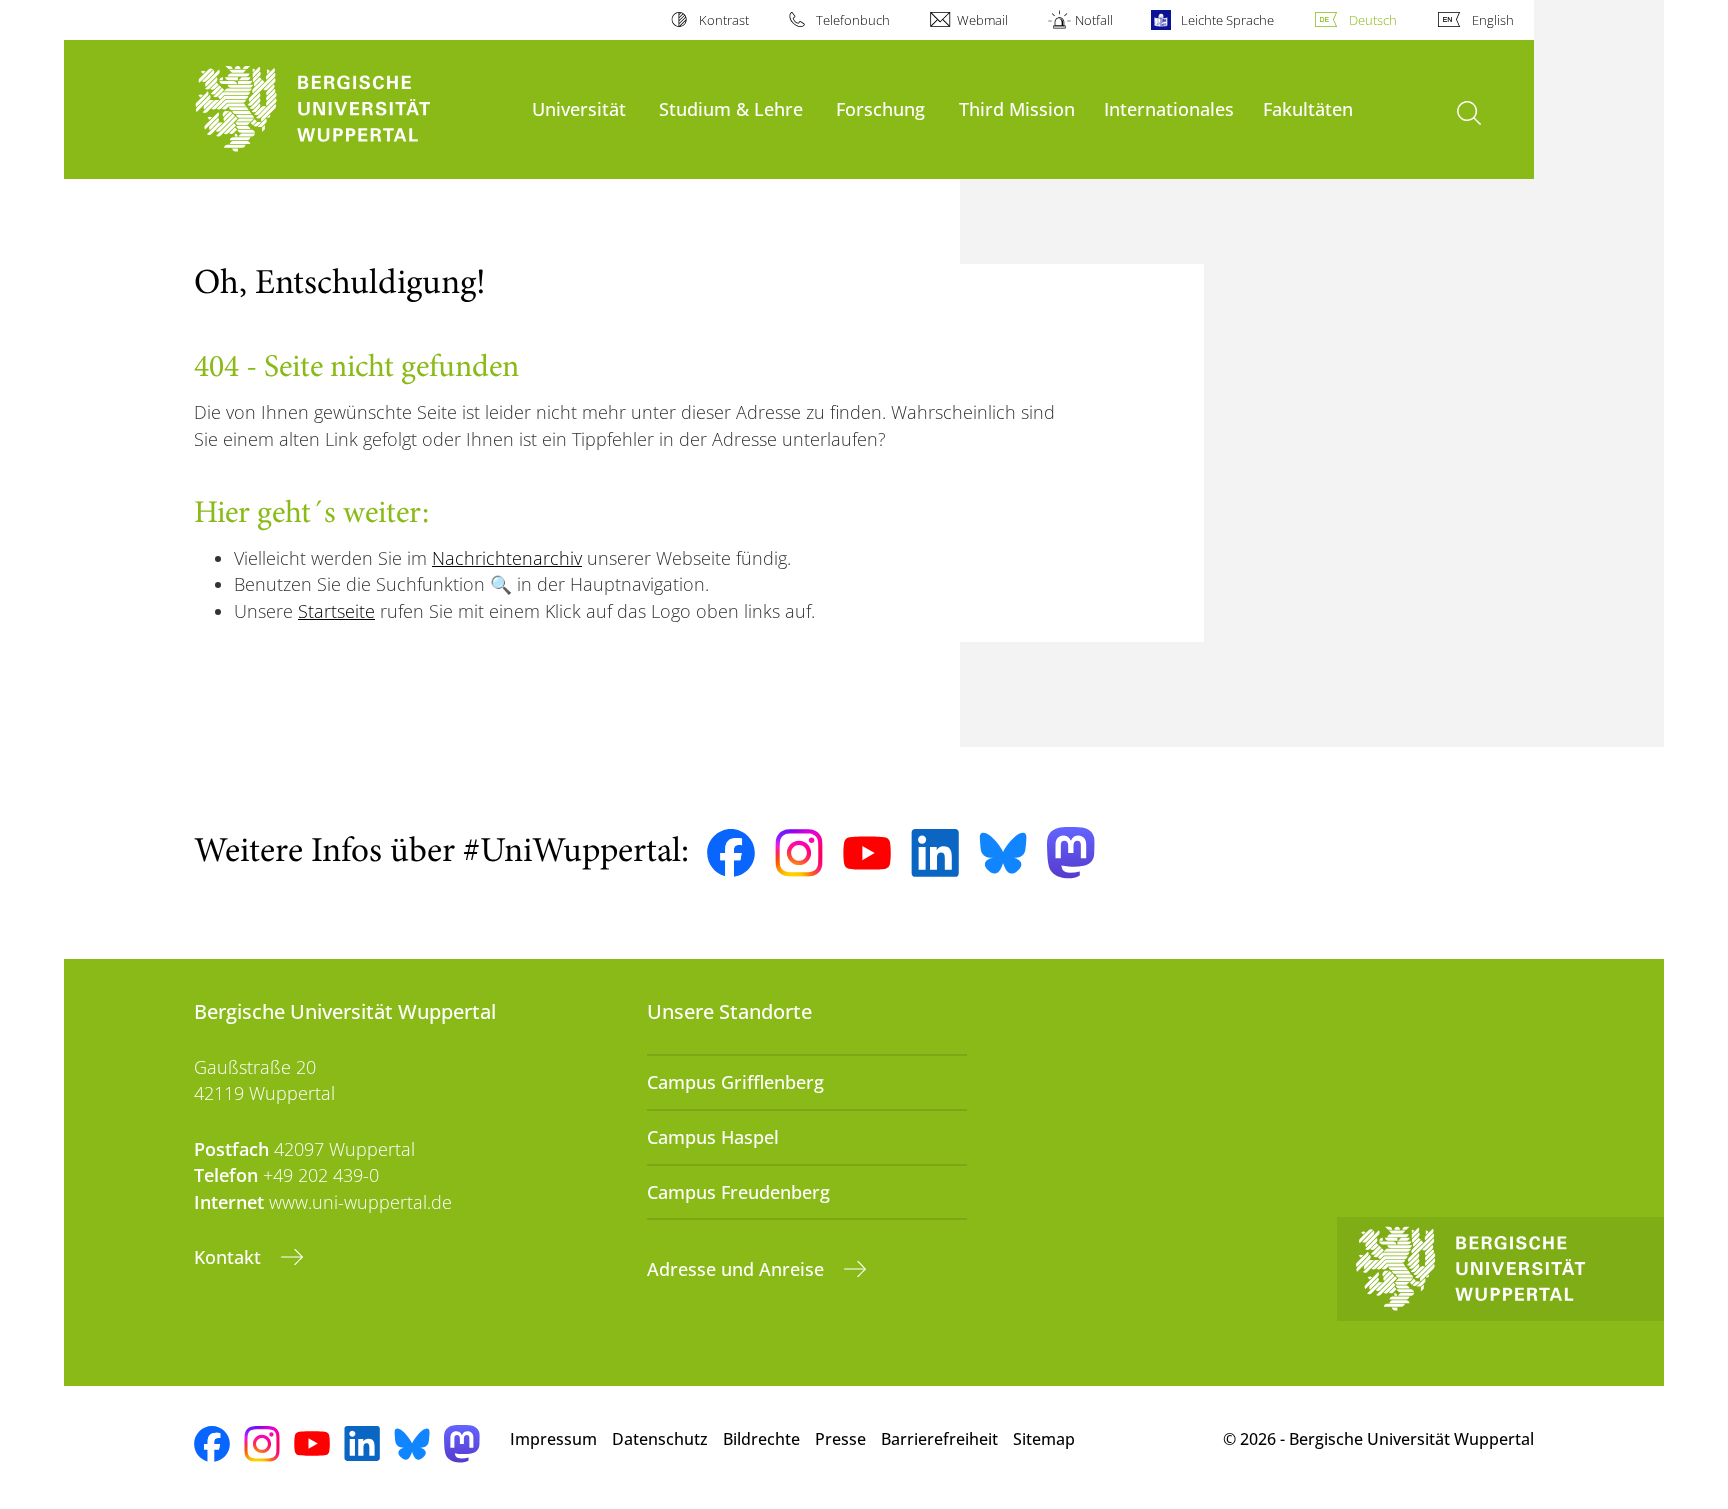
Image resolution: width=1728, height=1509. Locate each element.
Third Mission (1017, 108)
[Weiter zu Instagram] (799, 853)
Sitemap (1044, 1439)
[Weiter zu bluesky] (1003, 853)
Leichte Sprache (1227, 20)
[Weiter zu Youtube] (867, 853)
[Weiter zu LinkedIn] (935, 852)
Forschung (880, 108)
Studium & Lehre (731, 108)
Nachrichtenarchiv (507, 558)
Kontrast (723, 20)
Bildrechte (761, 1439)
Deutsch (1373, 20)
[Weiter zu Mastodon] (1071, 852)
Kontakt (230, 1257)
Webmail (982, 20)
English (1493, 20)
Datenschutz (660, 1439)
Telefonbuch (853, 20)
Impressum (553, 1439)
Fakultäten (1308, 108)
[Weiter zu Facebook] (731, 853)
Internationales (1169, 108)
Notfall (1094, 20)
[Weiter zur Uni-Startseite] (353, 109)
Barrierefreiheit (939, 1439)
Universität (579, 108)
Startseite (336, 611)
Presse (840, 1439)
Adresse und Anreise (738, 1269)
